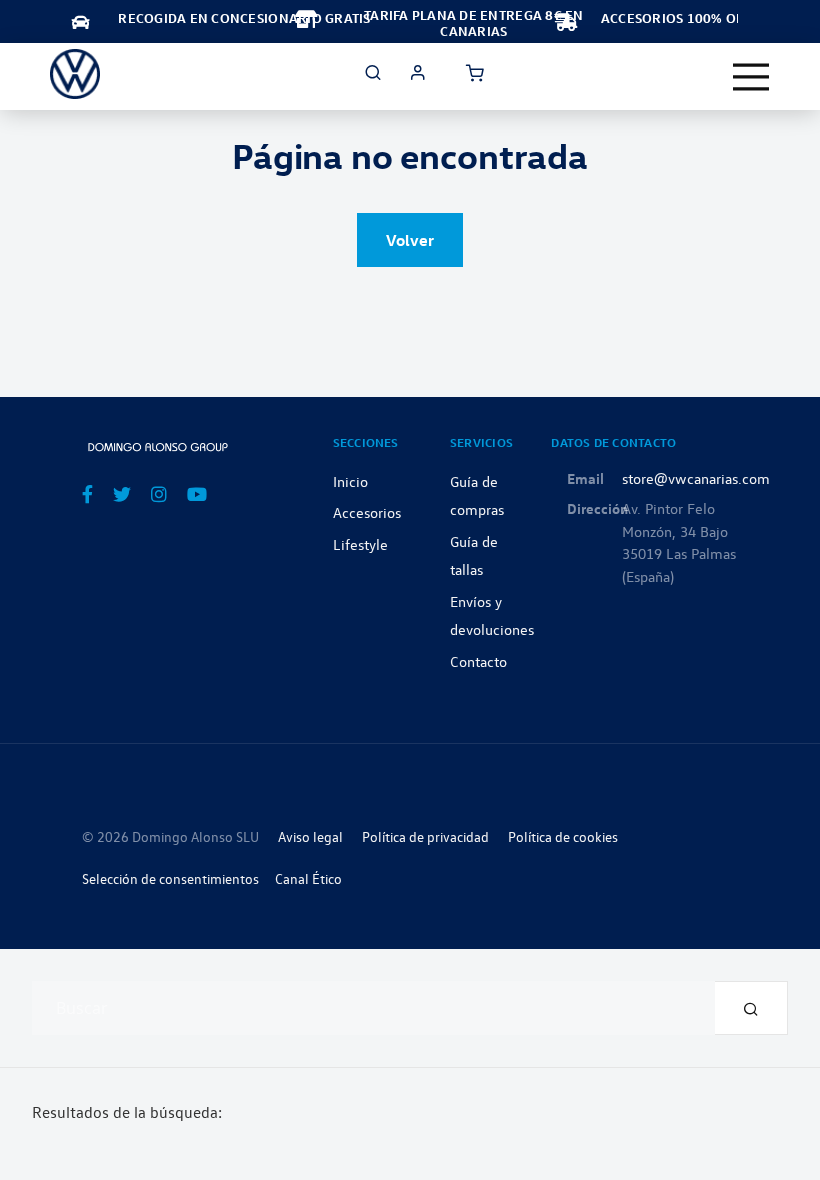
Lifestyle (360, 544)
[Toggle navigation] (751, 77)
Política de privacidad (425, 836)
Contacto (478, 661)
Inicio (350, 481)
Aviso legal (310, 836)
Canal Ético (308, 878)
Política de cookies (563, 836)
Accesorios (367, 512)
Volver (410, 240)
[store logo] (75, 74)
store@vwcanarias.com (696, 478)
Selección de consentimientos (170, 878)
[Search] (751, 1008)
